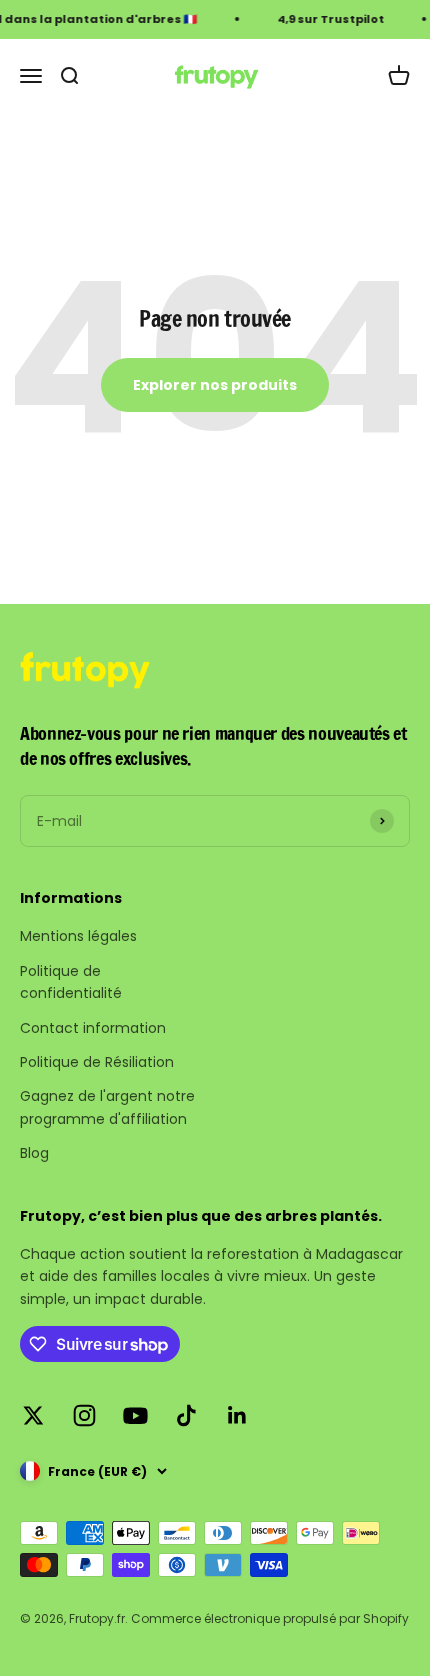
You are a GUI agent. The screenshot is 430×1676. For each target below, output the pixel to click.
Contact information (93, 1028)
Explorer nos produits (215, 385)
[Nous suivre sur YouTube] (135, 1415)
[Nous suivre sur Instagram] (84, 1415)
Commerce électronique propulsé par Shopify (270, 1618)
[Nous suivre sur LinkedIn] (237, 1415)
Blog (34, 1153)
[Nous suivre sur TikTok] (186, 1415)
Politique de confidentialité (71, 982)
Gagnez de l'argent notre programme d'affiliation (107, 1107)
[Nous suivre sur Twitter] (33, 1415)
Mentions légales (78, 936)
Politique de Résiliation (97, 1062)
